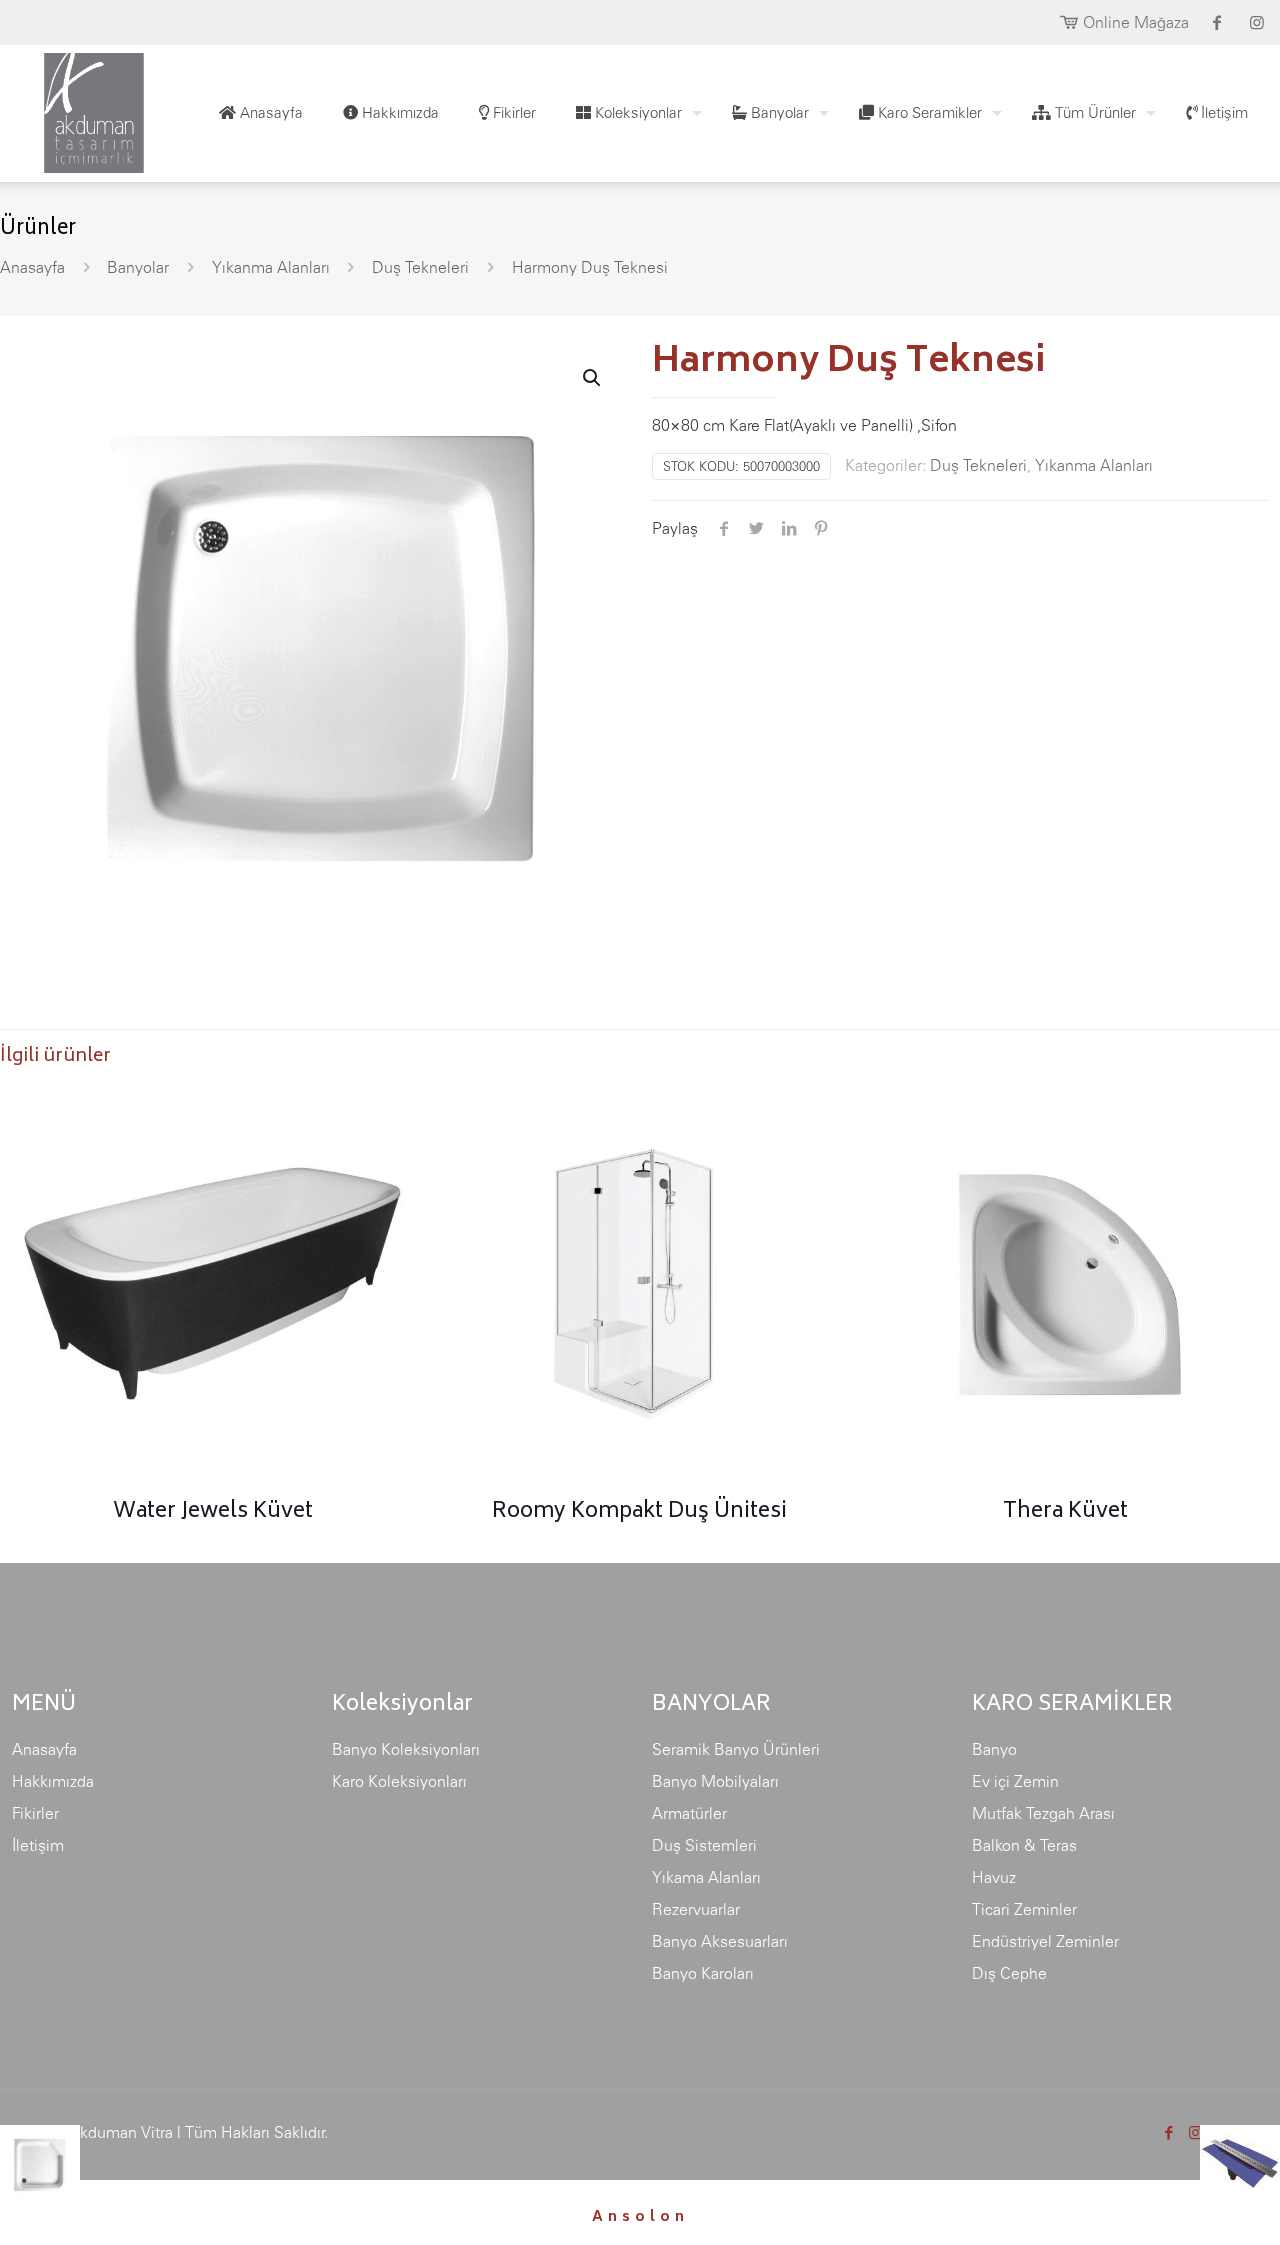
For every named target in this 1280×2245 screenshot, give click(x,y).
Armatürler (689, 1813)
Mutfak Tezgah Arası (1043, 1813)
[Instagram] (1195, 2132)
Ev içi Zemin (1015, 1781)
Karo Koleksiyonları (399, 1781)
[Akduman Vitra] (78, 108)
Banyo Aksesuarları (720, 1941)
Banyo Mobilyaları (715, 1781)
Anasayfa (32, 267)
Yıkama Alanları (706, 1877)
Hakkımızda (53, 1781)
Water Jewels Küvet (213, 1512)
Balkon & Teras (1024, 1845)
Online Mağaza (1136, 22)
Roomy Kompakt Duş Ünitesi (639, 1512)
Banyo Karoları (703, 1973)
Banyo (994, 1749)
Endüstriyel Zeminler (1045, 1941)
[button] (593, 378)
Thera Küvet (1065, 1512)
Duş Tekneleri (420, 267)
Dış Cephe (1009, 1973)
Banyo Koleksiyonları (406, 1749)
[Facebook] (1168, 2132)
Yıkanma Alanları (271, 267)
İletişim (38, 1845)
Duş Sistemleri (704, 1845)
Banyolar (138, 267)
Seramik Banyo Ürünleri (736, 1749)
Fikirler (35, 1813)
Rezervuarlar (696, 1909)
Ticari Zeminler (1024, 1909)
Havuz (994, 1877)
